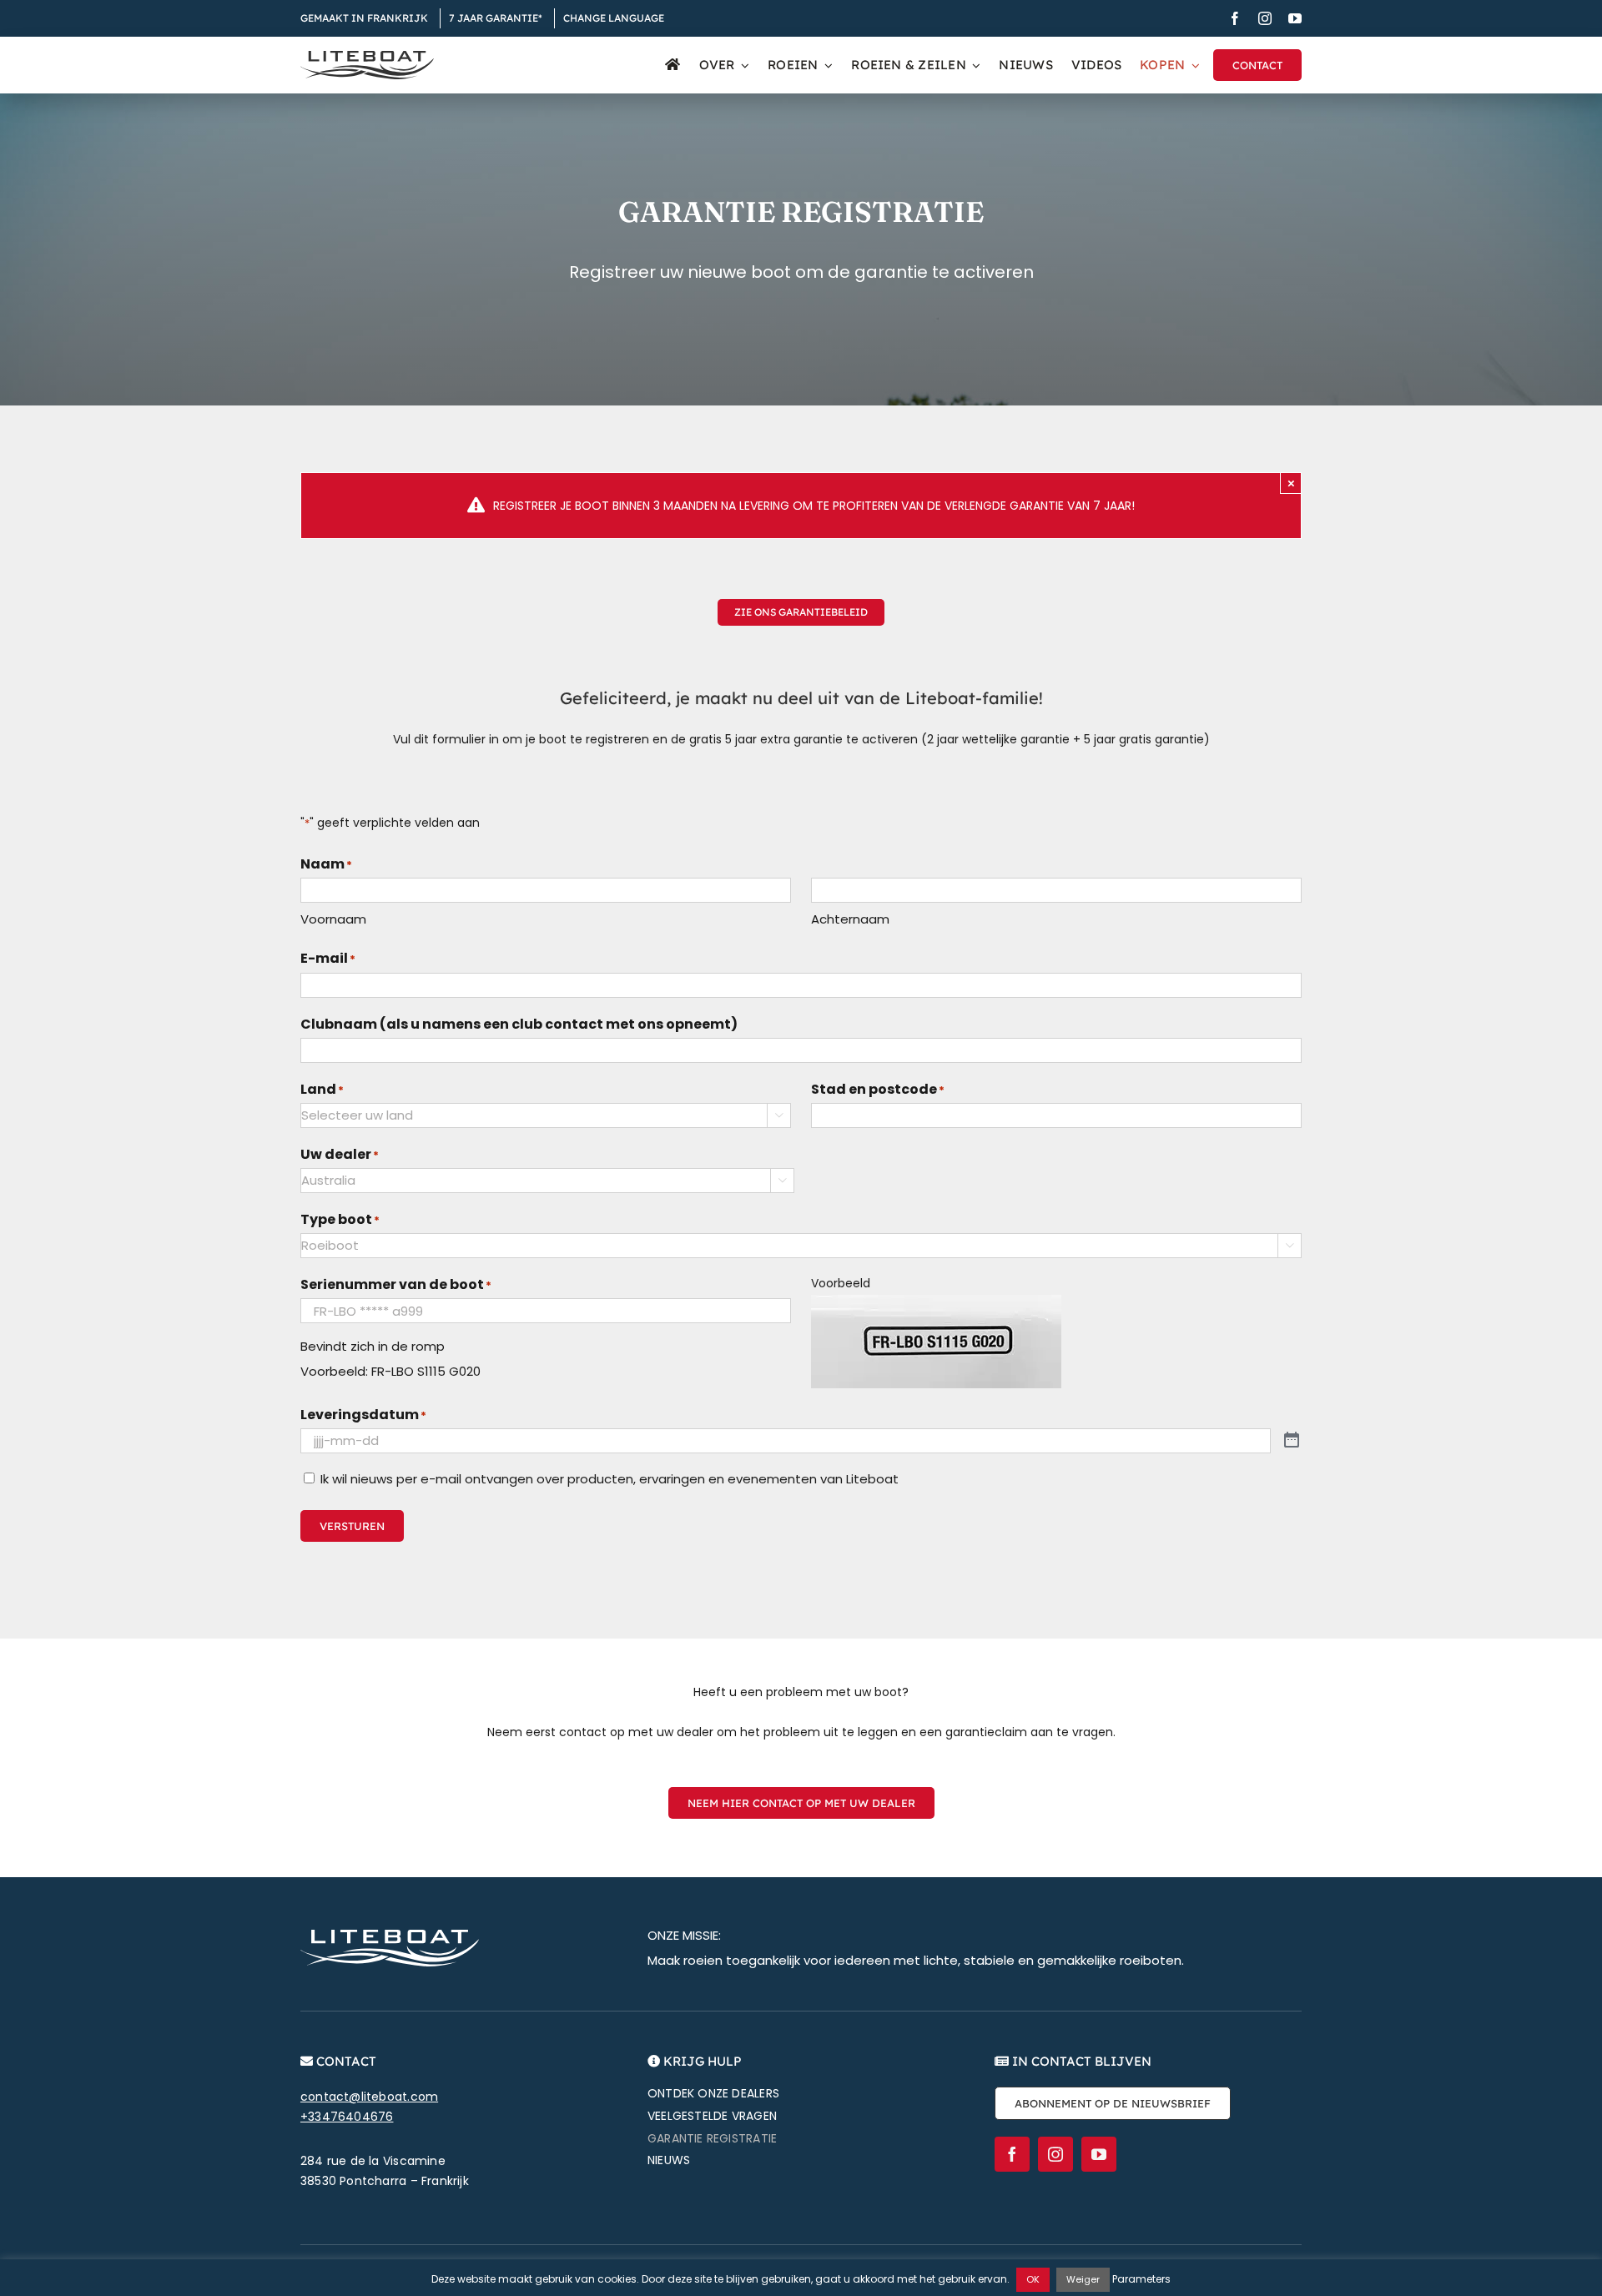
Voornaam (333, 919)
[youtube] (1295, 18)
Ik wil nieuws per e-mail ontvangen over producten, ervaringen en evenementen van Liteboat (610, 1479)
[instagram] (1265, 18)
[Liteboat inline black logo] (367, 57)
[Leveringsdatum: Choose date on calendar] (1292, 1440)
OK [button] (1033, 2279)
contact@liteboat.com (369, 2097)
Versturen (352, 1526)
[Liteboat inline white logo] (390, 1936)
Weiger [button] (1083, 2279)
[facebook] (1235, 18)
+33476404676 (347, 2117)
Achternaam (850, 919)
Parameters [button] (1141, 2279)
